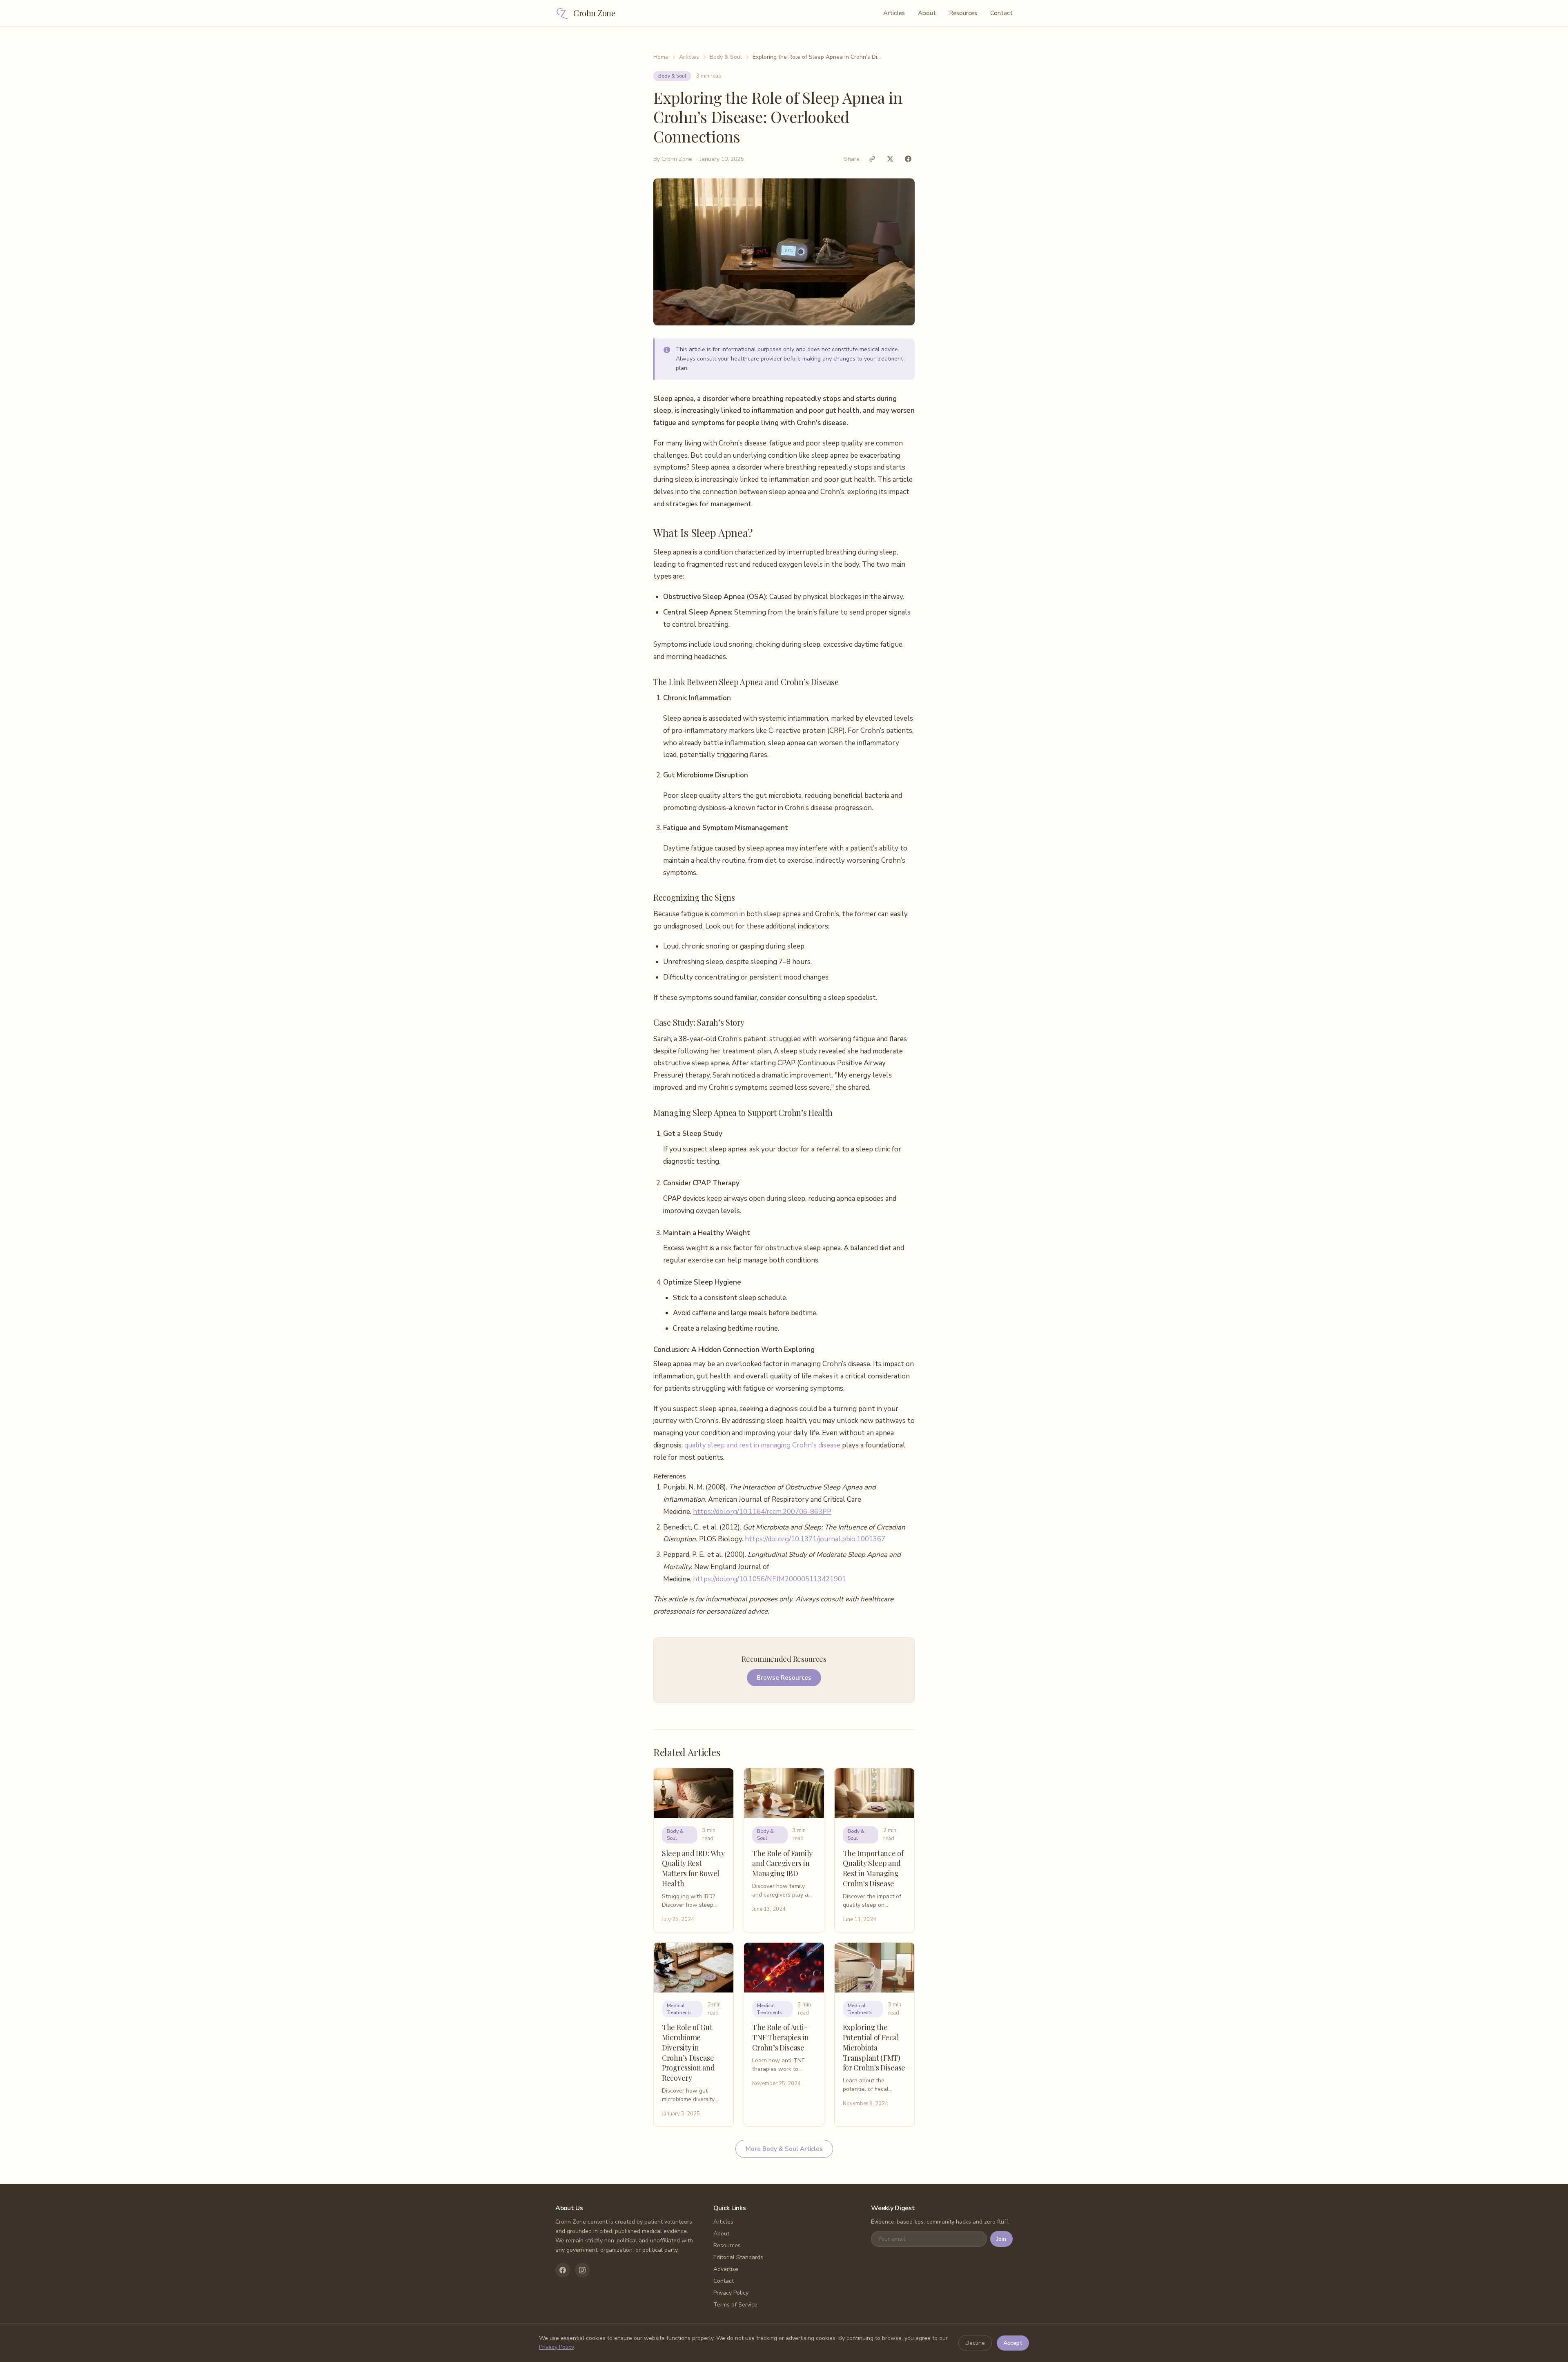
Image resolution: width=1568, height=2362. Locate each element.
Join (1001, 2239)
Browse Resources (784, 1678)
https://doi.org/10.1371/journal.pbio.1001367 (815, 1539)
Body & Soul (726, 57)
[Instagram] (582, 2270)
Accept (1013, 2343)
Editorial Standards (738, 2257)
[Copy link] (872, 159)
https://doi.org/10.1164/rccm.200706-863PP (762, 1512)
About (927, 13)
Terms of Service (735, 2305)
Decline (975, 2343)
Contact (1001, 13)
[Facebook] (563, 2270)
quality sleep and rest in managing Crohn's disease (762, 1445)
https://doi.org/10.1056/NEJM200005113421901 (770, 1579)
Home (661, 57)
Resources (963, 13)
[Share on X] (890, 159)
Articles (894, 13)
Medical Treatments (679, 2009)
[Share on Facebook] (908, 159)
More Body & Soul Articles (784, 2149)
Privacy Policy (731, 2293)
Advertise (726, 2269)
